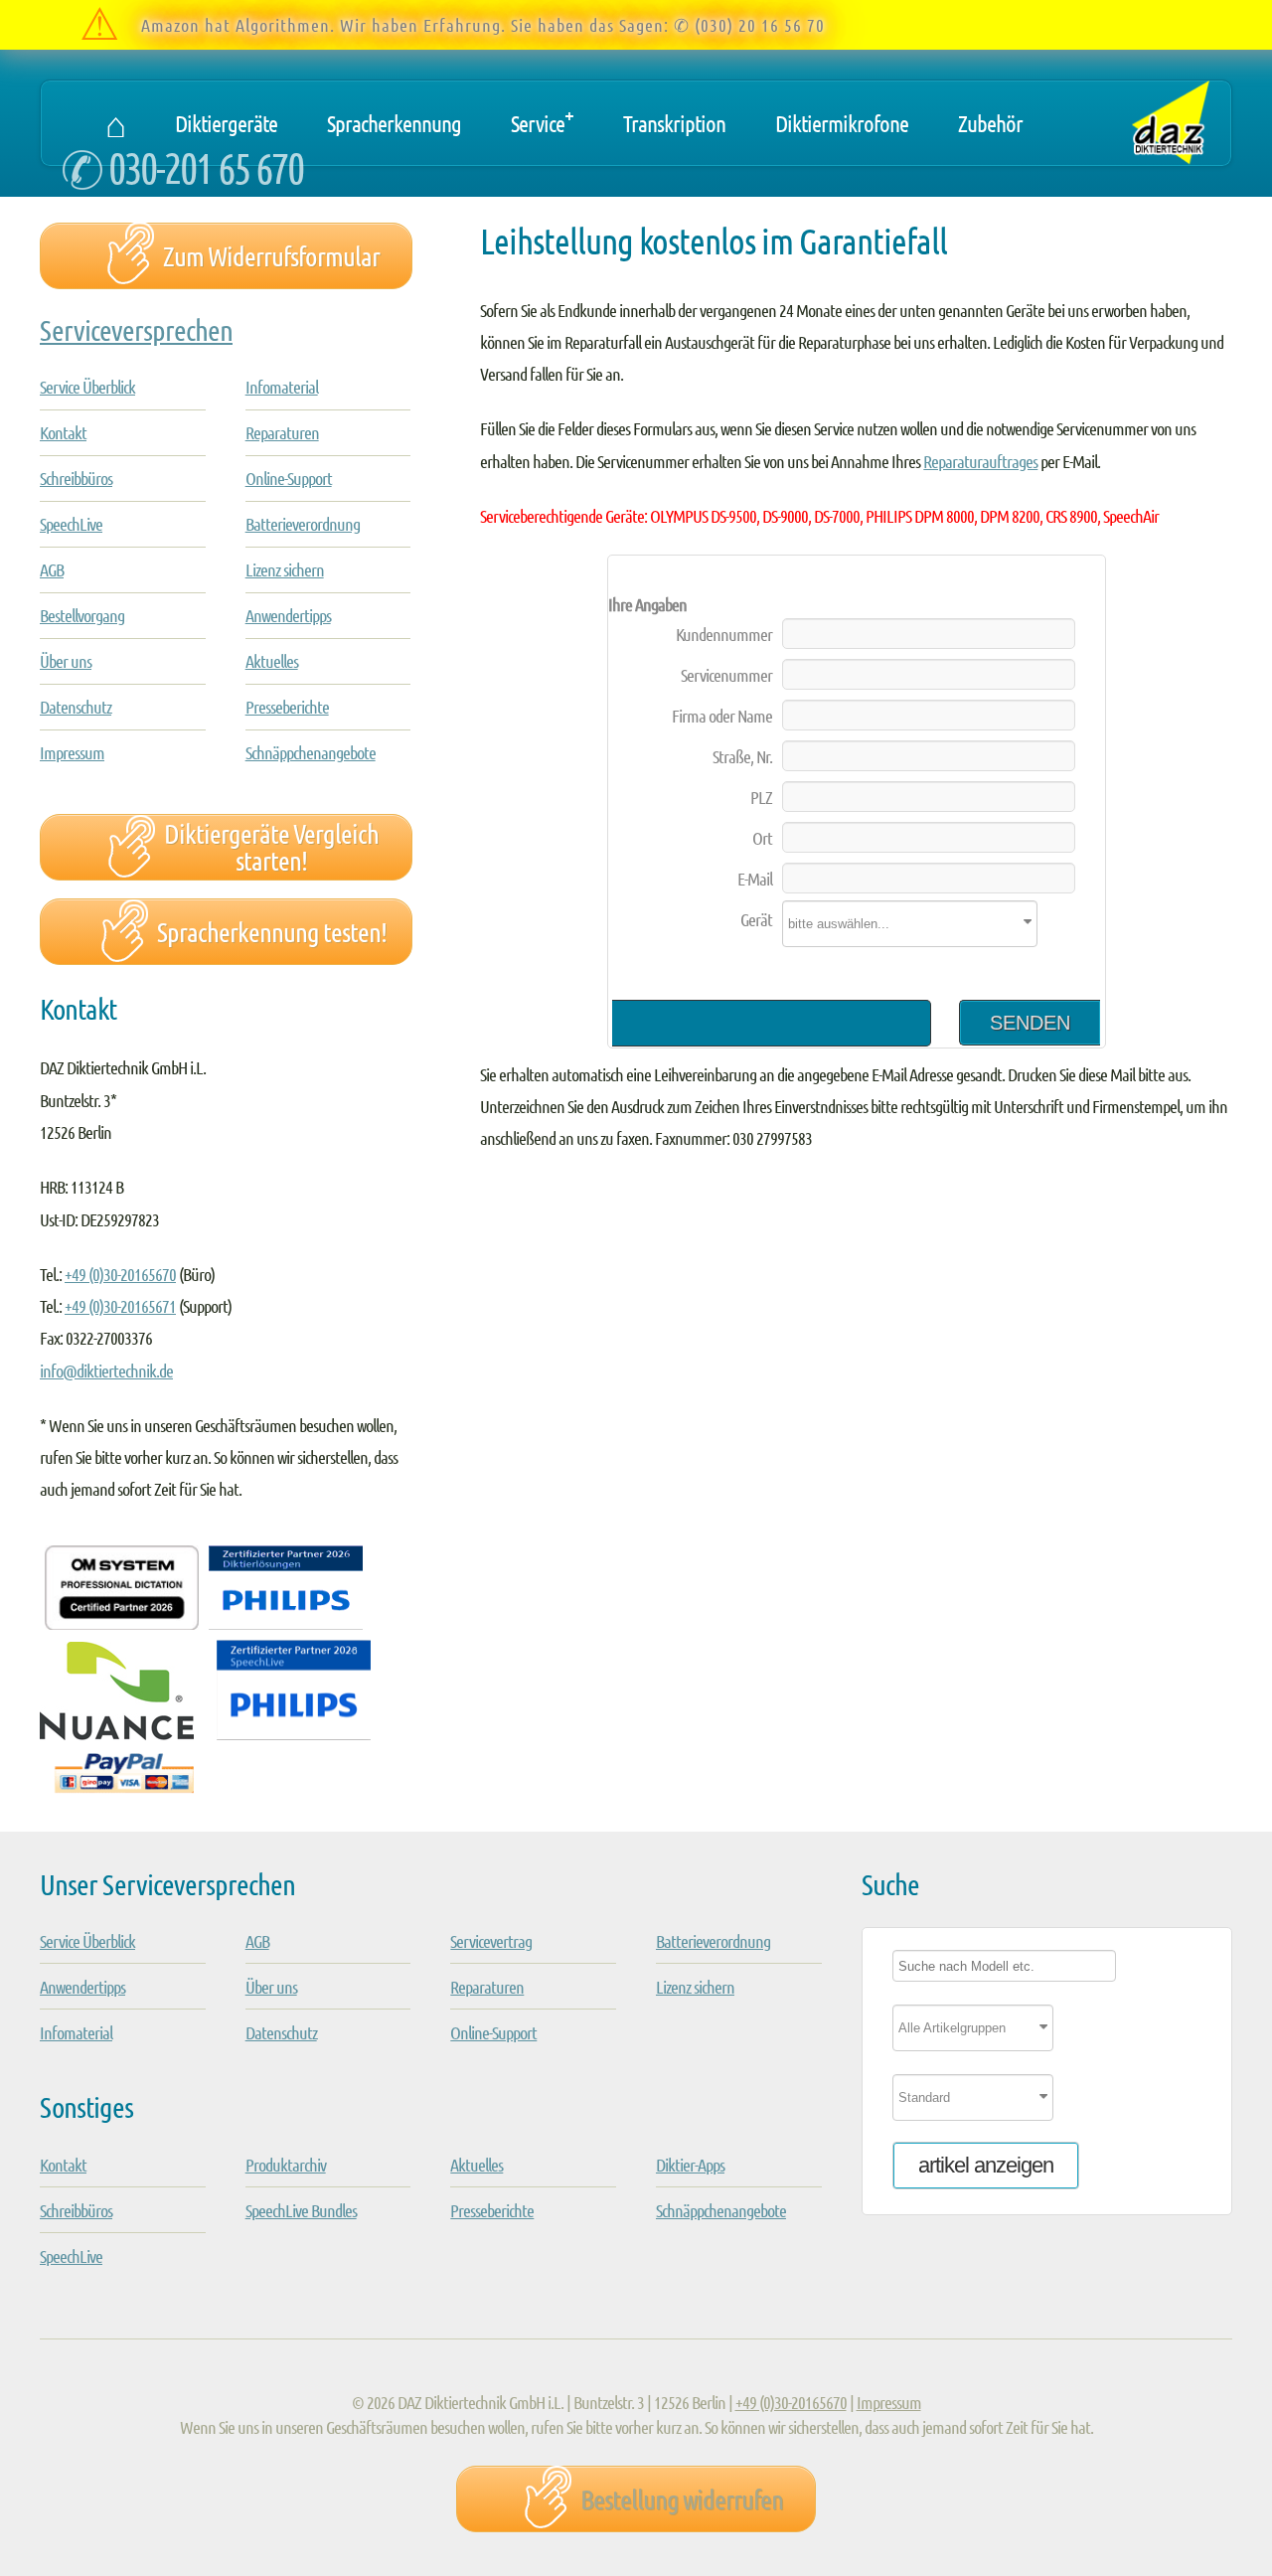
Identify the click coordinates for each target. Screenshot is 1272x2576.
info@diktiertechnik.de (106, 1370)
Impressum (72, 752)
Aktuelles (272, 661)
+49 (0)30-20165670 (120, 1274)
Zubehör (990, 123)
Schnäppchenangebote (311, 752)
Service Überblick (87, 387)
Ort (762, 838)
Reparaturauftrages (980, 461)
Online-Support (289, 478)
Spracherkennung (394, 123)
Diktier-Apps (690, 2165)
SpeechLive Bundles (301, 2210)
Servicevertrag (491, 1941)
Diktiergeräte (226, 123)
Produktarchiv (286, 2165)
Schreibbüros (76, 478)
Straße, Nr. (742, 756)
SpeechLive (71, 524)
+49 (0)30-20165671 (120, 1306)
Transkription (674, 123)
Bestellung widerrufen (682, 2498)
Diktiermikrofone (842, 123)
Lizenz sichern (285, 569)
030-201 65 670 (206, 166)
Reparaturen (282, 432)
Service (542, 118)
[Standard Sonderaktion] (1047, 2104)
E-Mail (755, 879)
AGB (52, 569)
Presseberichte (287, 707)
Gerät (756, 919)
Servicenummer (726, 675)
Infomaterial (282, 387)
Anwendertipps (288, 615)
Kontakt (63, 432)
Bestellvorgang (82, 615)
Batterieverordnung (303, 524)
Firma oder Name (722, 716)
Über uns (66, 661)
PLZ (761, 797)
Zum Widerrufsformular (271, 255)
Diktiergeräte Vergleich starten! (271, 846)
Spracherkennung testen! (272, 931)
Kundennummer (724, 634)
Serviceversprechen (136, 329)
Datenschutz (76, 707)
